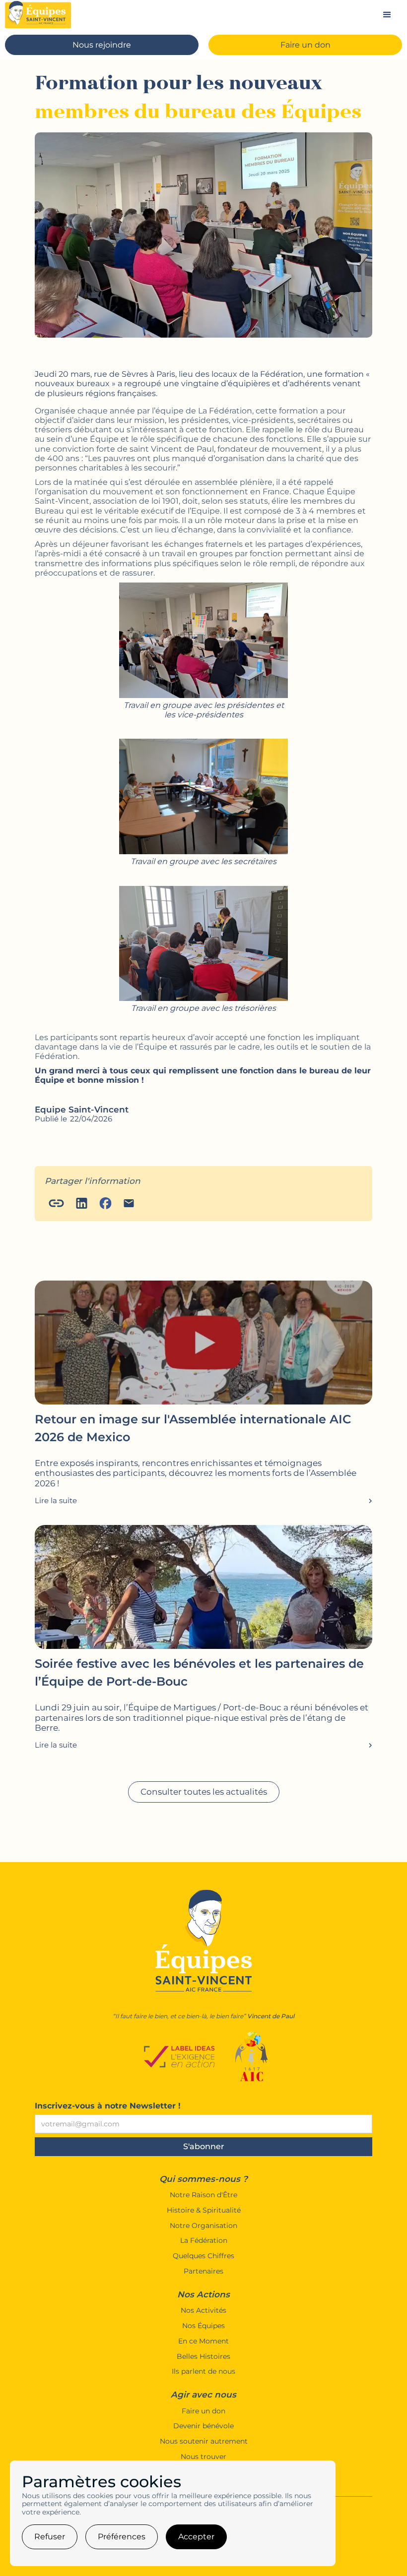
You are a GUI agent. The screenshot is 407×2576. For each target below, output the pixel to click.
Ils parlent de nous (203, 2371)
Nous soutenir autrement (204, 2441)
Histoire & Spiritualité (204, 2210)
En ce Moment (203, 2341)
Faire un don (203, 2411)
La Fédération (204, 2241)
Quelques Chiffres (203, 2256)
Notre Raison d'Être (203, 2195)
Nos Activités (203, 2311)
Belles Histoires (203, 2357)
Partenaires (203, 2271)
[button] (387, 15)
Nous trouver (203, 2457)
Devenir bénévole (203, 2426)
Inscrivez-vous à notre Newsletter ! (108, 2106)
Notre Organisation (203, 2226)
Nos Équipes (203, 2326)
